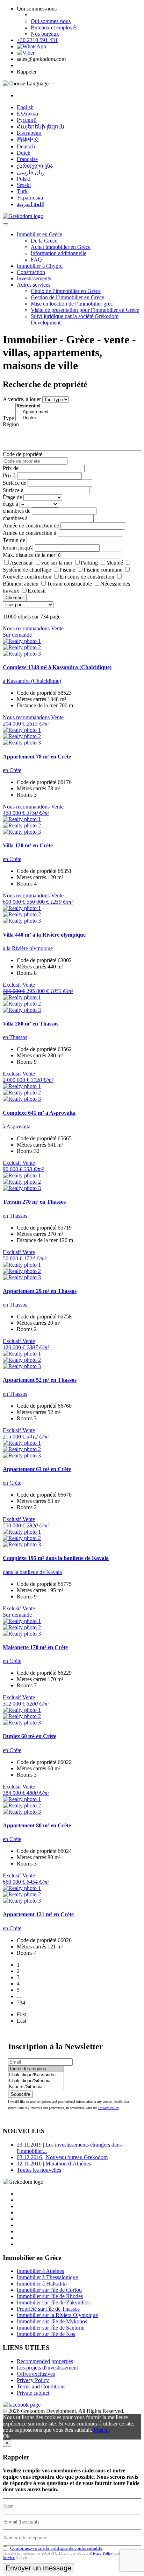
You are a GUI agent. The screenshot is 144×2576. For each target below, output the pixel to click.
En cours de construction (87, 577)
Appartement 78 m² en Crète (37, 757)
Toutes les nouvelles (39, 2170)
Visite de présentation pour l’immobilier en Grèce (85, 310)
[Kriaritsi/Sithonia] (36, 2087)
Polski (24, 179)
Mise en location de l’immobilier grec (72, 304)
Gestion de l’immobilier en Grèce (67, 297)
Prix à (9, 475)
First (22, 2014)
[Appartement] (42, 412)
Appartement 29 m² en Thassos (40, 1291)
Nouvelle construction (27, 577)
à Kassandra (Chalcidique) (32, 681)
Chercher (15, 598)
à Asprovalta (17, 1126)
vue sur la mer (57, 563)
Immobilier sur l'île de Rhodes (50, 2296)
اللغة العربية (31, 204)
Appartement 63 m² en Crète (37, 1469)
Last (21, 2021)
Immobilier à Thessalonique (47, 2277)
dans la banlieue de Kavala (32, 1572)
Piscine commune (103, 570)
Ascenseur (21, 563)
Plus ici (102, 2430)
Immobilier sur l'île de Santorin (51, 2328)
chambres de (17, 511)
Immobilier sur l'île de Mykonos (52, 2321)
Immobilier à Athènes (40, 2271)
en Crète (12, 770)
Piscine (67, 570)
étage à (10, 504)
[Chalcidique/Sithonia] (36, 2081)
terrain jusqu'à (18, 548)
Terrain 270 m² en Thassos (34, 1202)
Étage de (12, 497)
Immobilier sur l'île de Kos (46, 2334)
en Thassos (15, 1037)
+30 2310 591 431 (37, 40)
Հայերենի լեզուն (41, 127)
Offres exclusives (36, 2374)
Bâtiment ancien (21, 584)
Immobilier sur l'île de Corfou (49, 2290)
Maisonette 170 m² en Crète (35, 1647)
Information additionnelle (59, 253)
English (25, 107)
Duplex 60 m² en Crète (30, 1736)
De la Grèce (44, 241)
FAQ (36, 260)
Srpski (24, 185)
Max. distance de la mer (29, 555)
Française (27, 159)
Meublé (115, 563)
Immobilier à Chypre (40, 266)
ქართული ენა (35, 166)
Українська (30, 198)
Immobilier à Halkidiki (42, 2284)
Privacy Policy (109, 2108)
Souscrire (20, 2094)
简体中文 (28, 139)
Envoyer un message (38, 2568)
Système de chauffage (27, 570)
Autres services (34, 285)
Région (11, 424)
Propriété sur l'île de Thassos (48, 2309)
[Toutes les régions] (36, 2069)
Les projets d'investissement (47, 2368)
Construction (31, 272)
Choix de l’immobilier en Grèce (66, 291)
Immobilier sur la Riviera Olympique (57, 2315)
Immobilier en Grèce (39, 234)
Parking (89, 563)
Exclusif (37, 591)
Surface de (15, 483)
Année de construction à (30, 533)
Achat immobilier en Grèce (61, 247)
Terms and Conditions (41, 2386)
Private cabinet (33, 2393)
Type (8, 418)
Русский (27, 120)
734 (21, 2003)
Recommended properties (45, 2361)
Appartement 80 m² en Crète (37, 1825)
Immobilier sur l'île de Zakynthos (53, 2302)
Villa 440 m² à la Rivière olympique (44, 935)
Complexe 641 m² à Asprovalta (39, 1113)
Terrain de (14, 540)
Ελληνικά (27, 114)
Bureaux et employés (54, 27)
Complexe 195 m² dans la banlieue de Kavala (56, 1558)
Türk (22, 191)
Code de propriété (23, 454)
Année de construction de (31, 526)
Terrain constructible (69, 584)
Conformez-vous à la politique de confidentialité (56, 2548)
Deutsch (26, 146)
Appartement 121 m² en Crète (38, 1914)
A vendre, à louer (22, 399)
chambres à (15, 518)
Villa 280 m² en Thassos (31, 1024)
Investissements (34, 278)
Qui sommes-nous (51, 21)
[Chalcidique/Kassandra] (36, 2075)
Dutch (24, 153)
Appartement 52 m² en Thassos (40, 1380)
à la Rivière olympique (28, 948)
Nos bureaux (45, 34)
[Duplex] (42, 418)
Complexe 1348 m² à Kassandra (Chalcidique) (57, 667)
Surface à (13, 490)
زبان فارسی (31, 172)
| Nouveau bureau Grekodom (62, 2157)
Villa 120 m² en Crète (28, 845)
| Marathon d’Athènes (54, 2164)
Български (29, 133)
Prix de (11, 468)
